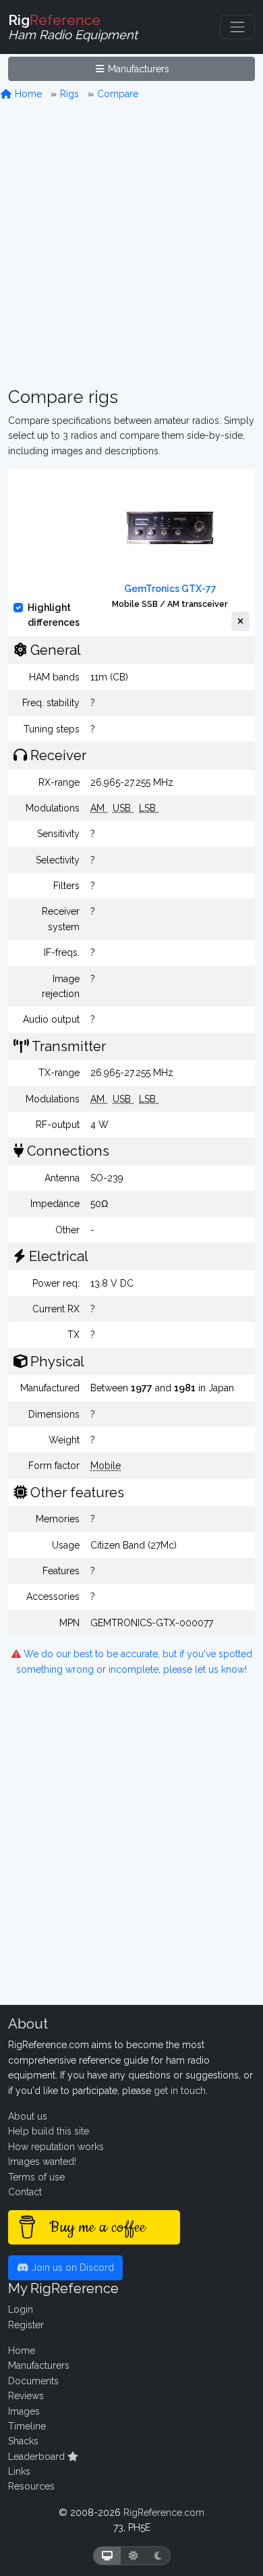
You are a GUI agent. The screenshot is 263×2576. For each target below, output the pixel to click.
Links (19, 2471)
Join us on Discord (71, 2268)
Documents (33, 2381)
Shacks (23, 2441)
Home (27, 94)
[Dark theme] (158, 2556)
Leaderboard (38, 2457)
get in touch (180, 2091)
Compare (118, 94)
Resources (31, 2486)
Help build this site (49, 2131)
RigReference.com (164, 2513)
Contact (25, 2192)
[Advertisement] (131, 244)
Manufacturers (137, 69)
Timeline (27, 2426)
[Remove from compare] (240, 622)
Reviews (26, 2396)
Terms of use (36, 2177)
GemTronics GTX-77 (170, 589)
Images (24, 2411)
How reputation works (56, 2147)
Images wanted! (42, 2162)
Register (26, 2325)
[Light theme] (134, 2556)
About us (28, 2116)
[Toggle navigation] (237, 27)
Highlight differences (54, 615)
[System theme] (107, 2556)
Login (21, 2309)
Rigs (69, 94)
